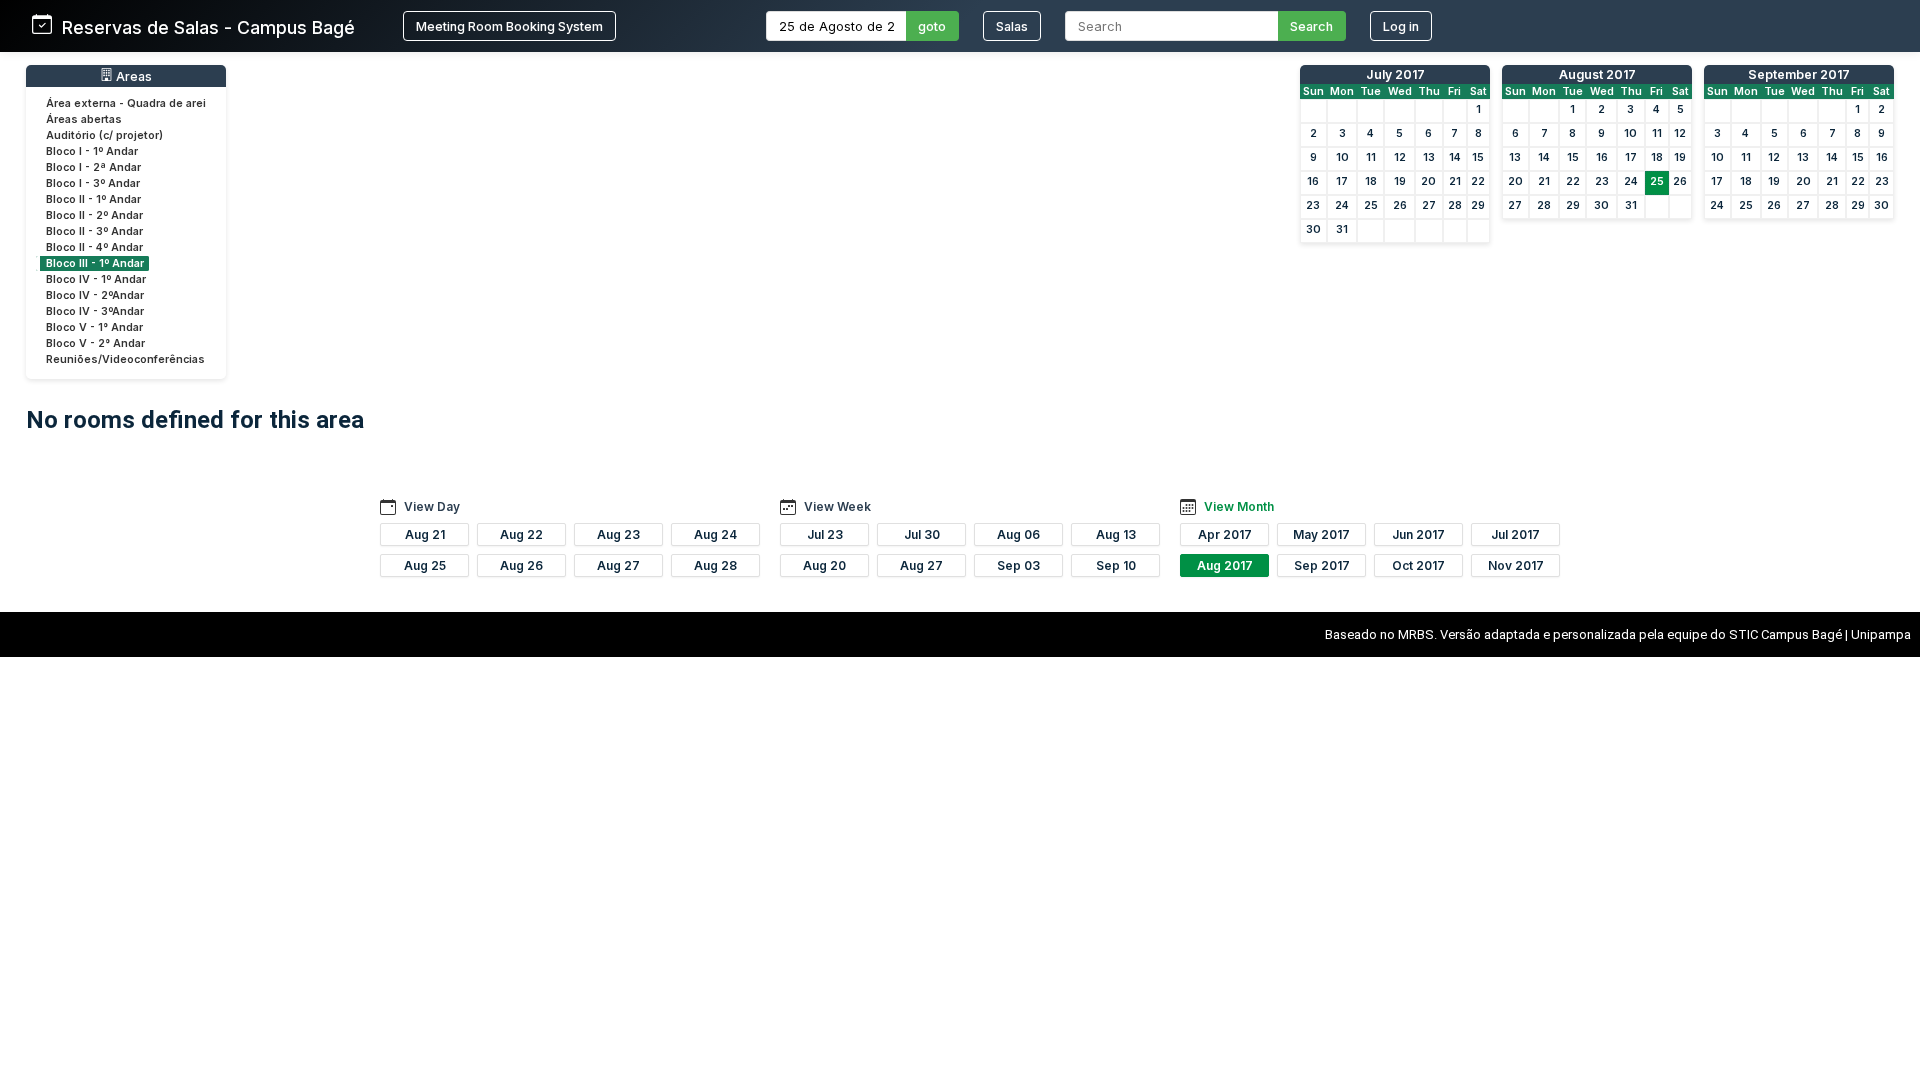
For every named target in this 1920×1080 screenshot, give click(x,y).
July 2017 (1395, 74)
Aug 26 (521, 565)
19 (1400, 181)
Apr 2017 (1225, 534)
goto (932, 26)
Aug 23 (618, 534)
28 (1455, 205)
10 (1342, 157)
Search (1311, 26)
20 (1428, 181)
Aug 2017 (1225, 565)
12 (1400, 157)
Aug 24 (715, 534)
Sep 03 (1018, 565)
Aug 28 (715, 565)
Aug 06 (1018, 534)
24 (1342, 205)
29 (1478, 205)
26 (1400, 205)
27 (1429, 205)
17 (1342, 181)
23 (1313, 205)
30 (1313, 229)
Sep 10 (1116, 565)
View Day (432, 506)
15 (1478, 157)
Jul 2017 (1515, 534)
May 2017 (1321, 534)
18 (1371, 181)
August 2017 (1597, 74)
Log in (1401, 26)
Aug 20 (824, 565)
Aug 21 (425, 534)
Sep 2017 (1322, 565)
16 (1313, 181)
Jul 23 (825, 534)
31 (1342, 229)
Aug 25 (425, 565)
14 (1455, 157)
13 (1429, 157)
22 (1478, 181)
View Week (837, 506)
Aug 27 (618, 565)
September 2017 (1799, 74)
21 (1455, 181)
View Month (1239, 506)
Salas (1012, 26)
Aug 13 (1116, 534)
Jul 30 (922, 534)
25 (1371, 205)
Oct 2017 (1418, 565)
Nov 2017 (1516, 565)
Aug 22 (521, 534)
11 (1371, 157)
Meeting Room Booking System (509, 26)
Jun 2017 (1418, 534)
